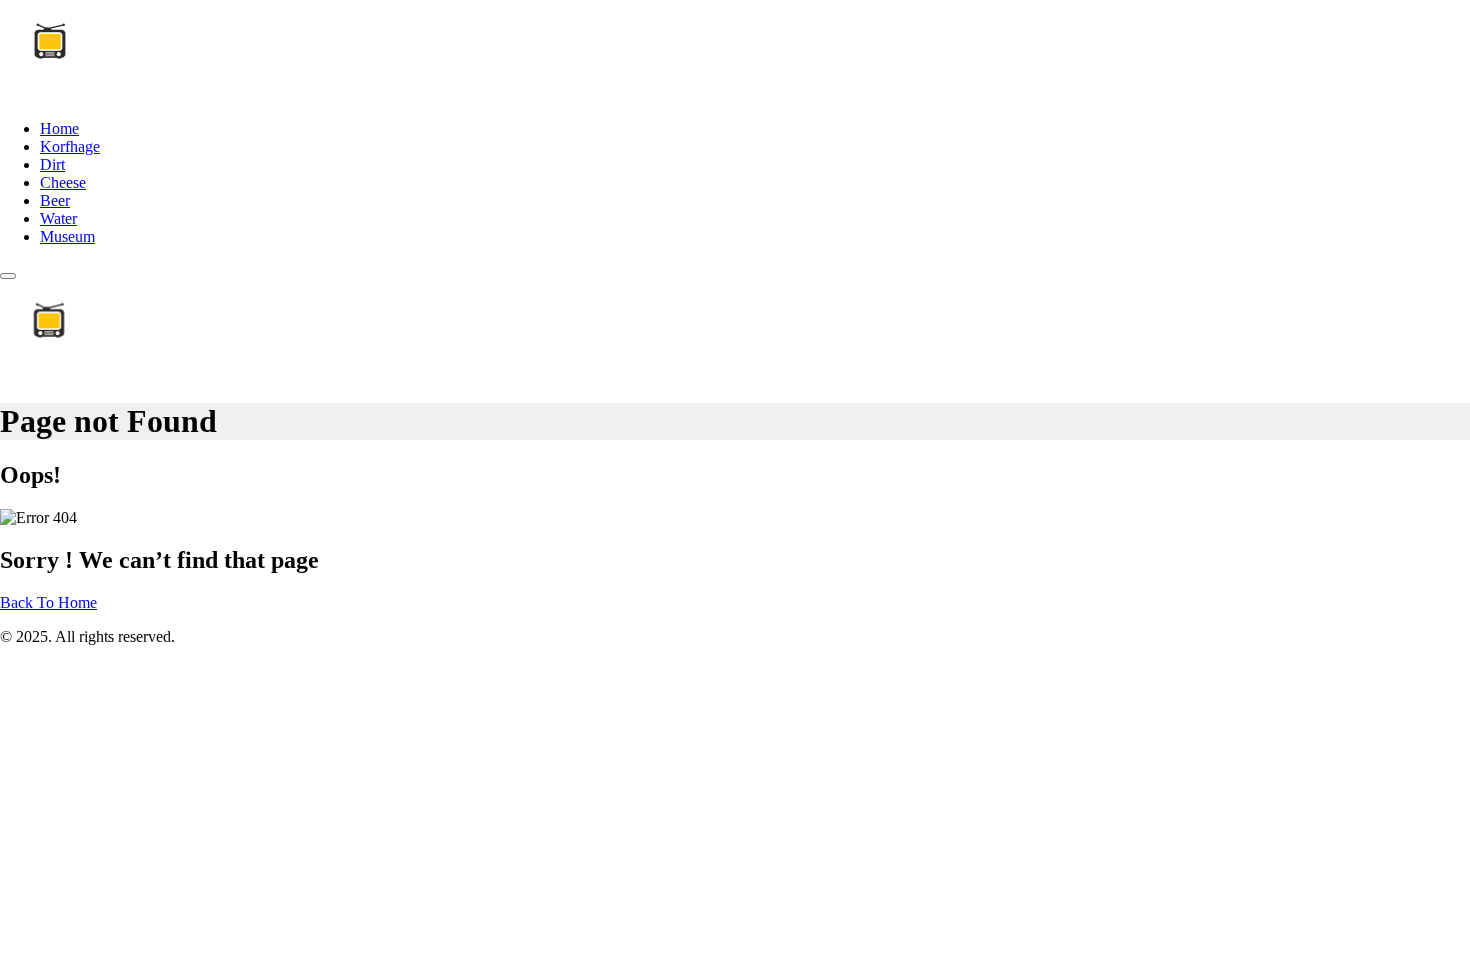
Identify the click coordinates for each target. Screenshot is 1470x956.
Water (58, 218)
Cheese (63, 182)
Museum (67, 236)
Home (59, 128)
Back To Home (48, 602)
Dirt (52, 164)
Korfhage (70, 146)
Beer (55, 200)
